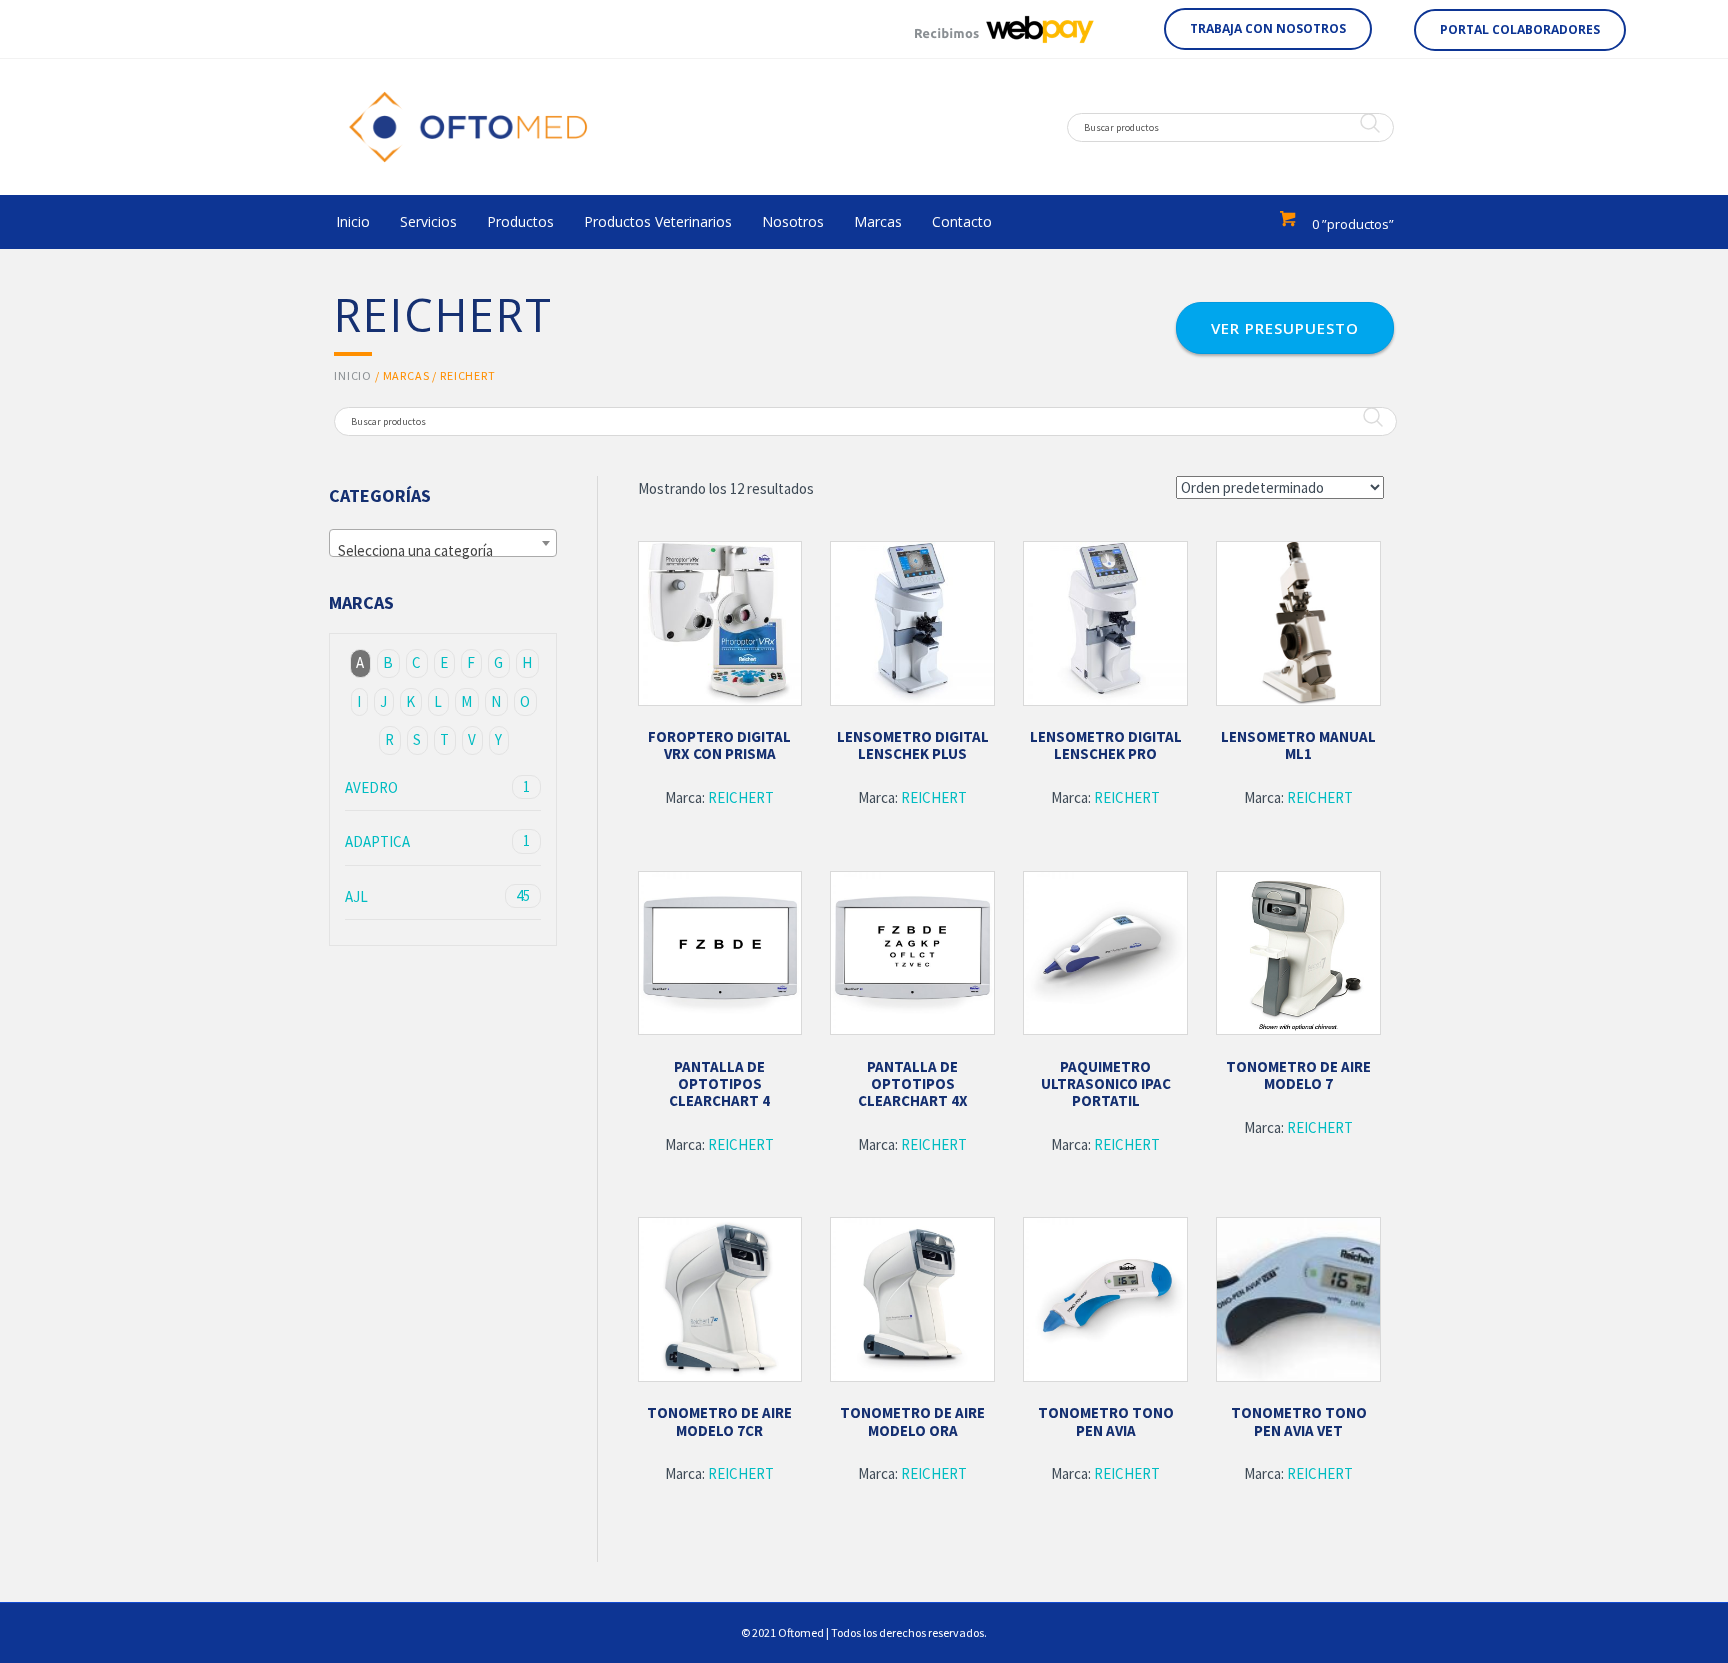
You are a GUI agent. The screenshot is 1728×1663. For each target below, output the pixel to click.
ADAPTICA (437, 841)
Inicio (353, 375)
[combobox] (443, 543)
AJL (437, 896)
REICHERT (741, 797)
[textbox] (443, 551)
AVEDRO (437, 787)
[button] (1268, 29)
